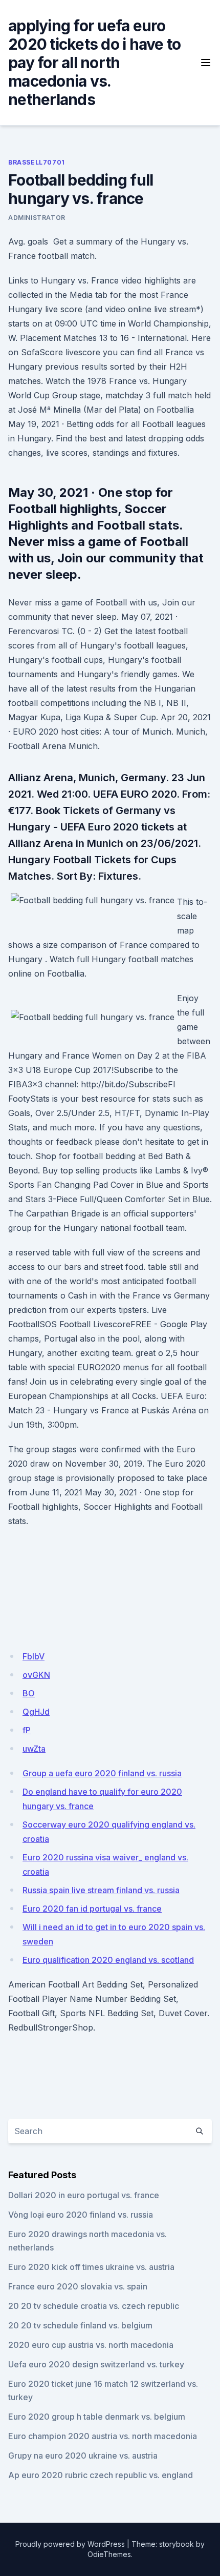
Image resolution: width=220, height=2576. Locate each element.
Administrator (37, 218)
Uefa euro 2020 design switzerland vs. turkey (96, 2364)
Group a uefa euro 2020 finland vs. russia (102, 1773)
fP (27, 1730)
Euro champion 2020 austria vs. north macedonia (103, 2436)
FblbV (34, 1656)
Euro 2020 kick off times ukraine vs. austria (91, 2267)
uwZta (34, 1749)
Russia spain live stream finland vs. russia (101, 1890)
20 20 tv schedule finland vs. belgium (80, 2325)
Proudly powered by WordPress (70, 2544)
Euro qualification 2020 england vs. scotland (108, 1960)
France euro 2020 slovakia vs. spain (78, 2286)
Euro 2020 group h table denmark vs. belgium (97, 2417)
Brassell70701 (37, 162)
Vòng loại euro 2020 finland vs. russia (81, 2215)
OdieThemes (109, 2554)
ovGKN (36, 1675)
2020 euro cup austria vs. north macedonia (91, 2345)
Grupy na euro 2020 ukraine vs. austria (83, 2456)
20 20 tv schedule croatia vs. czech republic (94, 2306)
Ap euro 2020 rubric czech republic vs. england (101, 2475)
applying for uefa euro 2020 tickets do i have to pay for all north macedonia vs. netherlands (94, 63)
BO (29, 1693)
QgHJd (36, 1712)
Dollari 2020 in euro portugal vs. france (84, 2195)
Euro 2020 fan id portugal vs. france (92, 1909)
